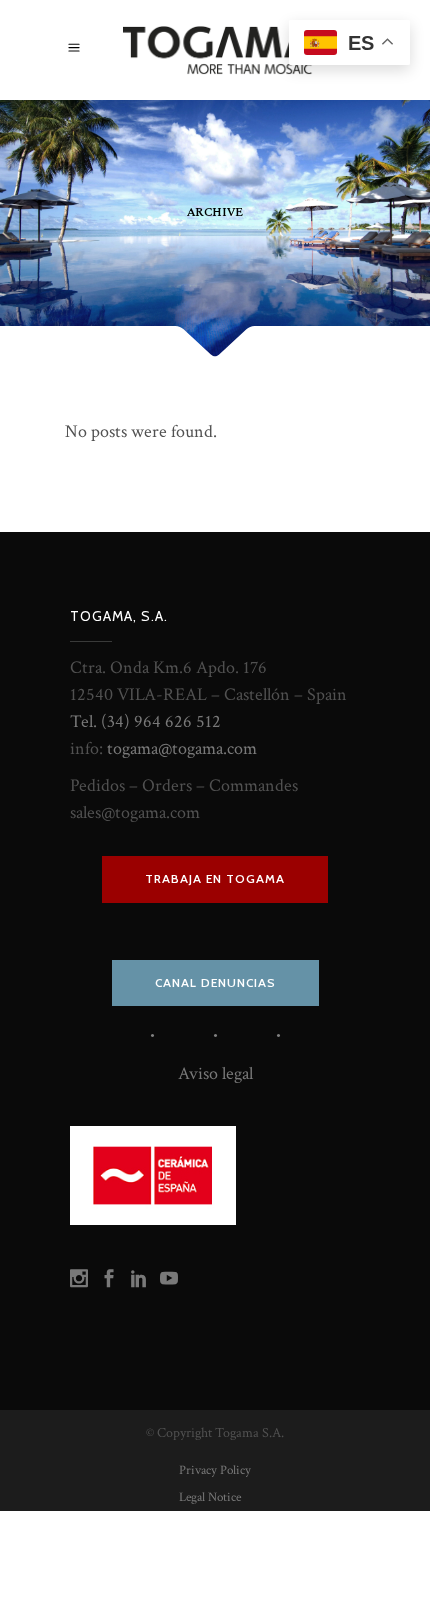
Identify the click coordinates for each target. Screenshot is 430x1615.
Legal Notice (210, 1497)
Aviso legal (215, 1073)
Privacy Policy (215, 1470)
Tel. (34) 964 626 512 (145, 721)
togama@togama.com (182, 748)
